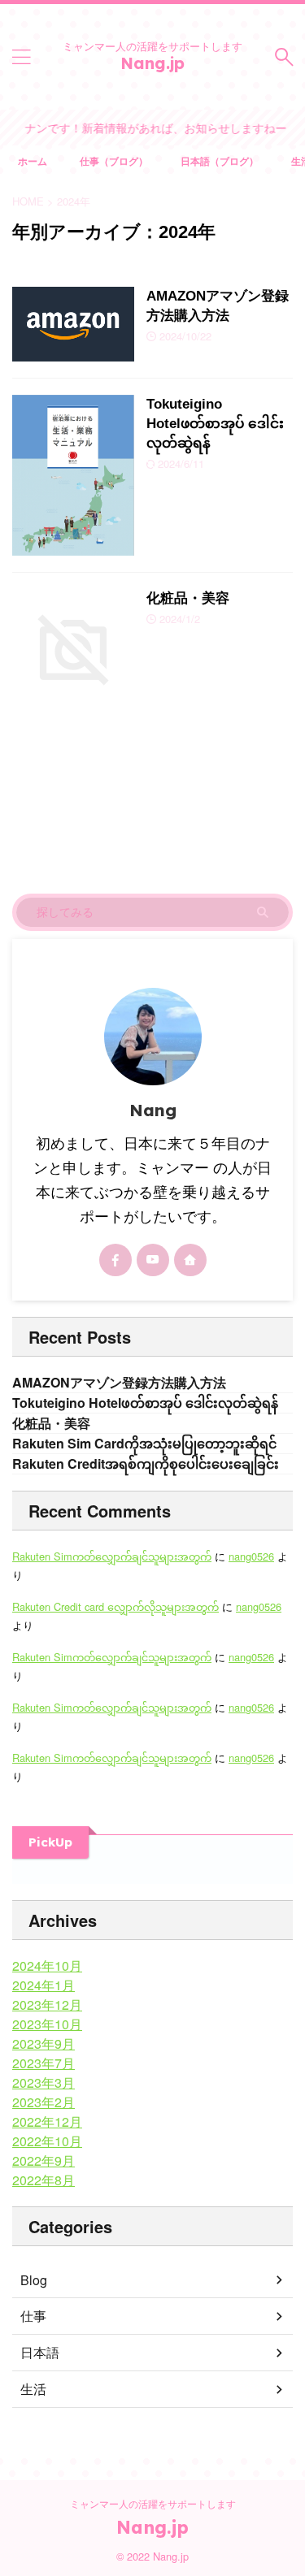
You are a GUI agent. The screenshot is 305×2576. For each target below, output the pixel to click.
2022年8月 (44, 2180)
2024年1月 (44, 1985)
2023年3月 (44, 2082)
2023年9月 (44, 2043)
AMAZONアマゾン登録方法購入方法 (119, 1382)
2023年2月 (44, 2102)
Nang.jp (152, 63)
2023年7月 (44, 2063)
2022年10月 (47, 2141)
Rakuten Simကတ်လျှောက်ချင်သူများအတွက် (112, 1556)
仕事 (33, 2316)
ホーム (33, 161)
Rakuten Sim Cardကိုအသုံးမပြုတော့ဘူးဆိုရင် (144, 1443)
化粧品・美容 (188, 598)
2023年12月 (47, 2005)
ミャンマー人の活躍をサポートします (153, 2503)
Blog (34, 2280)
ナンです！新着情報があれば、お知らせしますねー (150, 127)
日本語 (40, 2352)
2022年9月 (44, 2160)
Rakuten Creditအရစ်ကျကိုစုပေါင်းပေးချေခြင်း (146, 1463)
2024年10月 (47, 1966)
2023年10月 (47, 2024)
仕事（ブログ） (114, 161)
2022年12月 (47, 2121)
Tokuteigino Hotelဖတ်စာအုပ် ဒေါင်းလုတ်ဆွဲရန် (215, 424)
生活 (33, 2389)
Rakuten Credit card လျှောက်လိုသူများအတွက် (115, 1606)
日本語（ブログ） (220, 161)
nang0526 (251, 1556)
